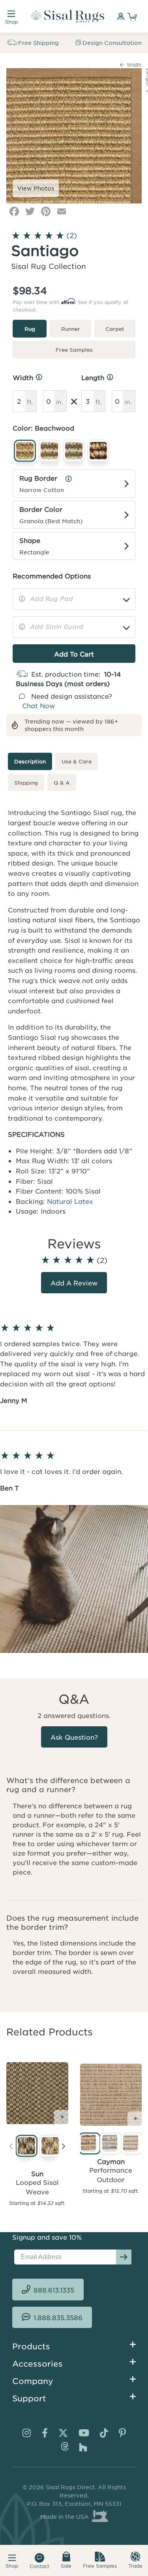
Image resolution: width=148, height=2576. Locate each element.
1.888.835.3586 (58, 2317)
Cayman (111, 2161)
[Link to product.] (37, 2093)
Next (64, 2148)
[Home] (67, 16)
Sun (37, 2173)
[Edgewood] (49, 2147)
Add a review (74, 1283)
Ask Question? (74, 1737)
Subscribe (124, 2257)
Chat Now (38, 705)
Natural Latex (70, 1201)
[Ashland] (25, 2147)
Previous (11, 2148)
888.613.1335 (54, 2290)
